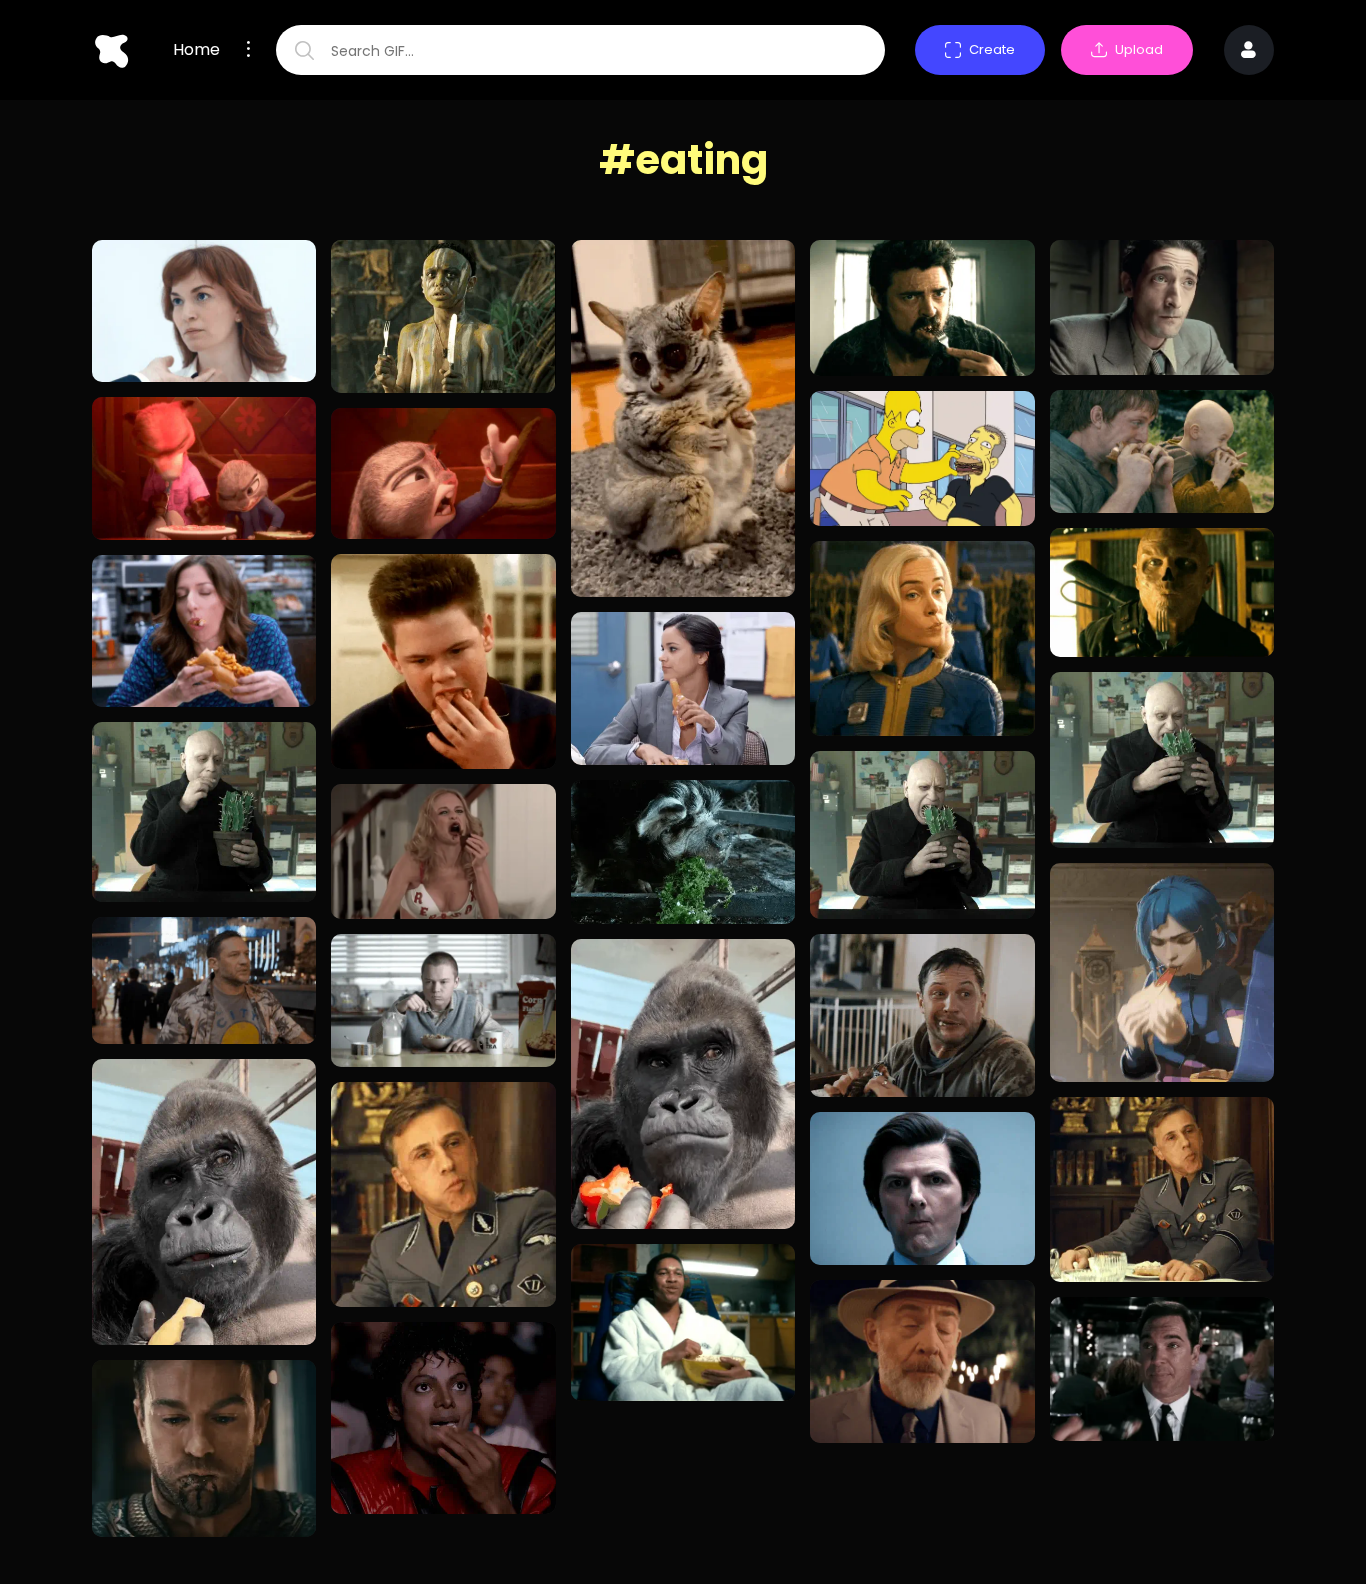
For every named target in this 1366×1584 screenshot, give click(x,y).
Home (196, 50)
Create (992, 49)
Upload (1139, 49)
